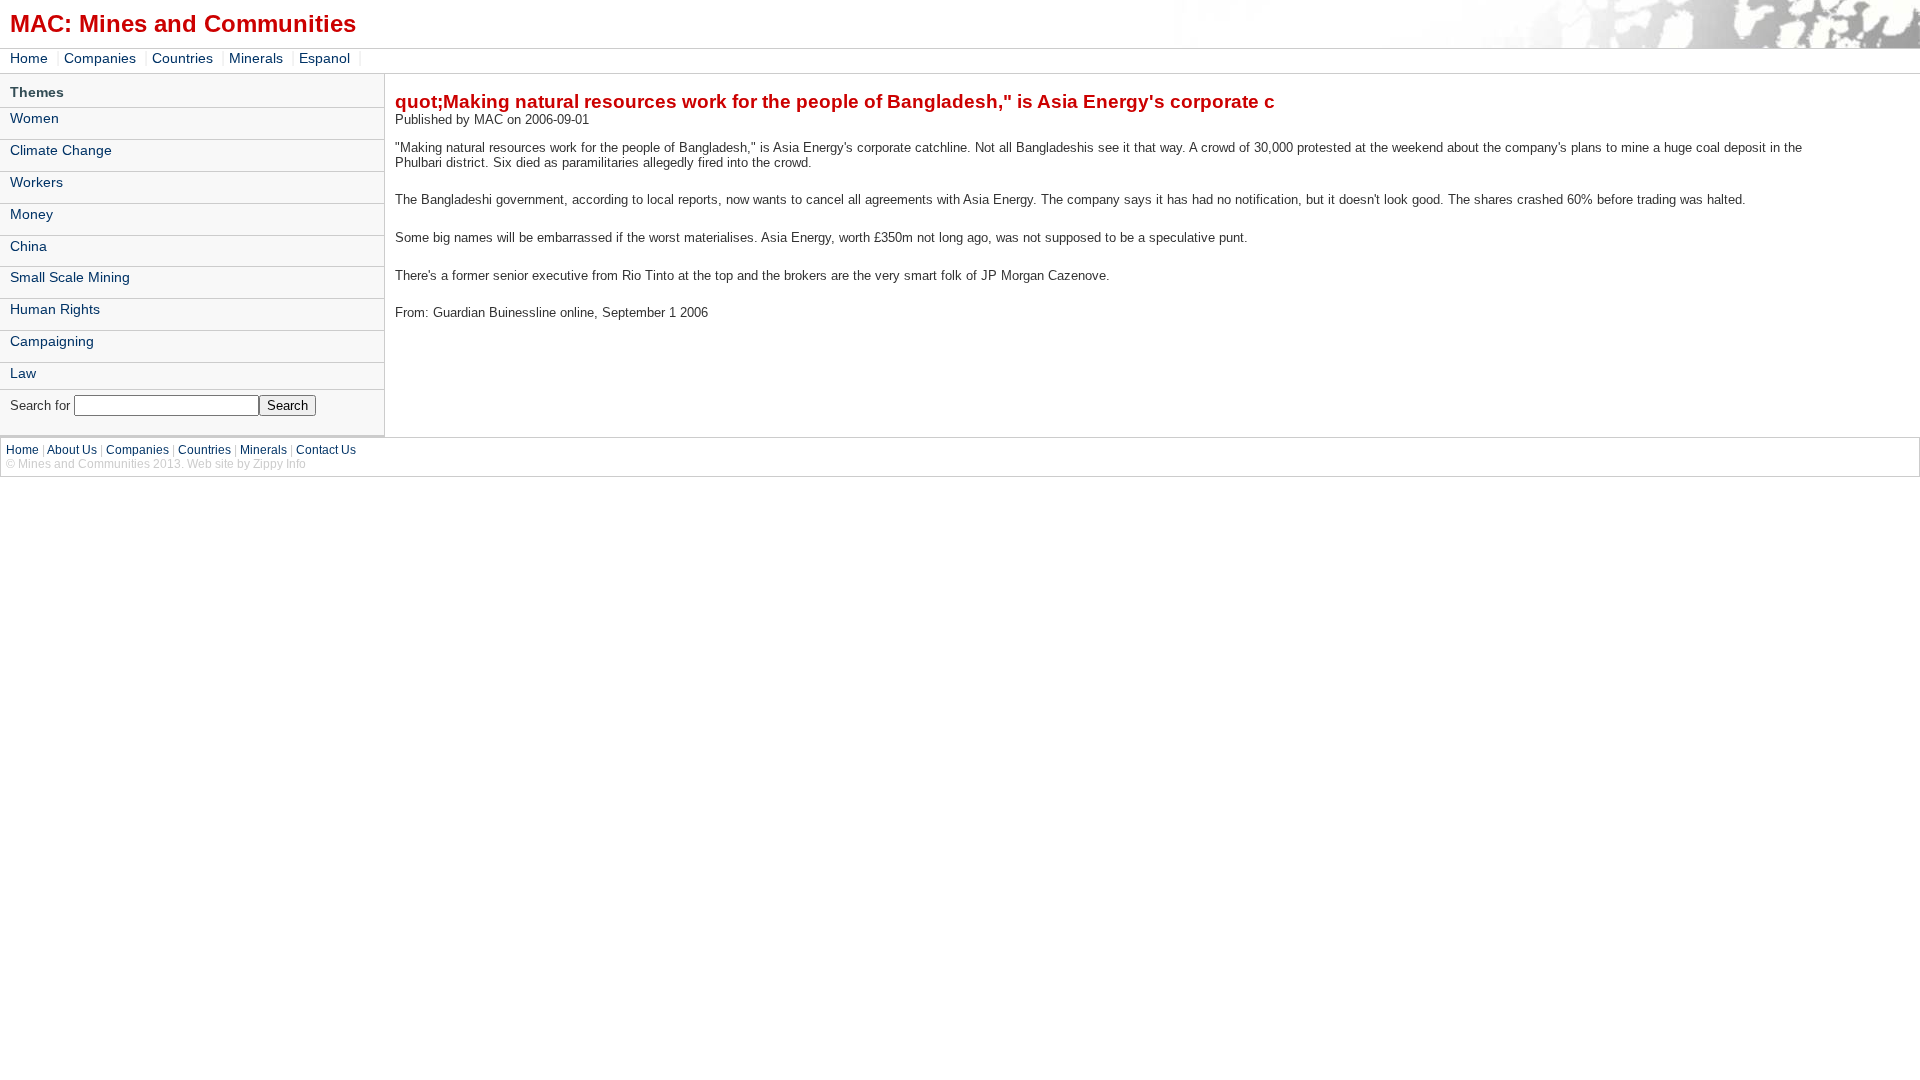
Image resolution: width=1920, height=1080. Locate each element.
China (28, 246)
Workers (36, 182)
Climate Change (61, 150)
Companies (100, 58)
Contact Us (326, 450)
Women (34, 118)
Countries (182, 58)
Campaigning (52, 341)
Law (23, 373)
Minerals (256, 58)
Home (29, 58)
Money (31, 214)
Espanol (324, 58)
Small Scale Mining (70, 277)
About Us (72, 450)
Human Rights (55, 309)
